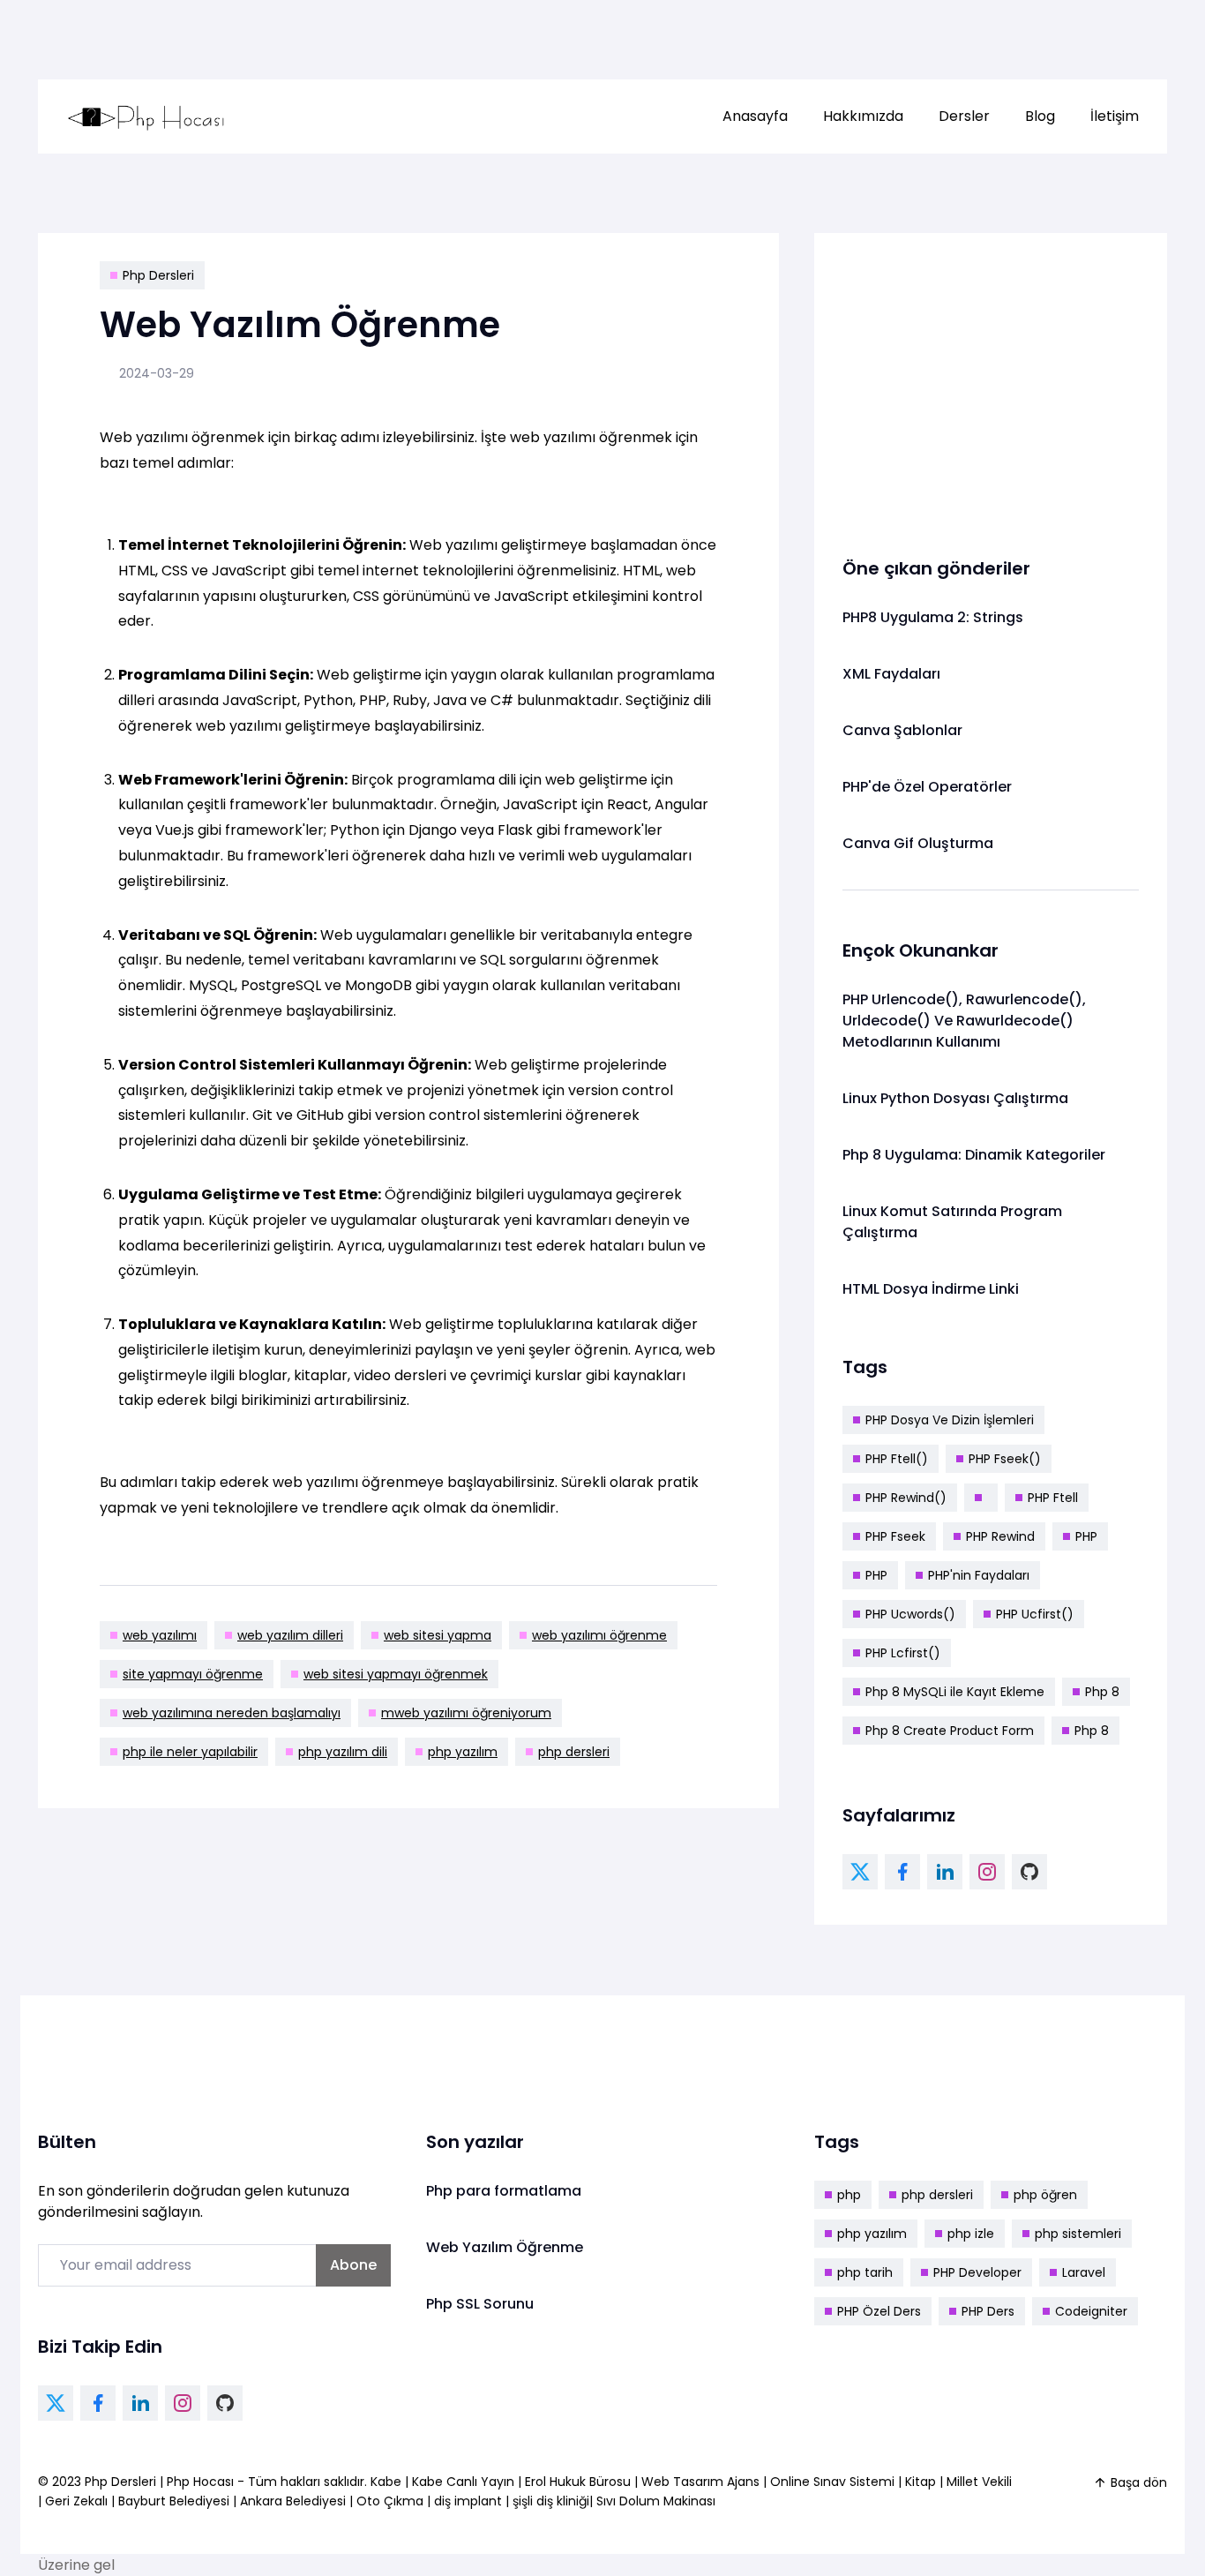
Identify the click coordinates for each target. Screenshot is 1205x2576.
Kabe (388, 2482)
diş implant (468, 2501)
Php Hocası (202, 2482)
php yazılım (463, 1752)
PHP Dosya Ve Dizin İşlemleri (950, 1420)
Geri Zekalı (76, 2501)
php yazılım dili (343, 1752)
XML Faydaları (891, 674)
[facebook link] (902, 1872)
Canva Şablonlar (902, 730)
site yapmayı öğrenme (193, 1674)
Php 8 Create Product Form (950, 1731)
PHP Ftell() (897, 1459)
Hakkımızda (863, 116)
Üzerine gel (76, 2565)
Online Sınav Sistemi (832, 2482)
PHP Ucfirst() (1035, 1614)
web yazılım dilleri (290, 1635)
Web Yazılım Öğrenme (505, 2247)
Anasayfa (755, 116)
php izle (971, 2234)
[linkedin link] (945, 1872)
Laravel (1084, 2272)
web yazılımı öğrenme (599, 1635)
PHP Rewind (1000, 1536)
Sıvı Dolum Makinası (656, 2501)
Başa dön (1139, 2482)
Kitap (921, 2482)
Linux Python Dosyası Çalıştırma (955, 1098)
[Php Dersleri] (146, 116)
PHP (1086, 1536)
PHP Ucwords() (910, 1614)
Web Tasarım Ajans (702, 2482)
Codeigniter (1091, 2311)
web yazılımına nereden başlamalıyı (232, 1713)
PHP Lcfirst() (903, 1653)
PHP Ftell (1053, 1498)
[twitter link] (860, 1872)
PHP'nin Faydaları (979, 1575)
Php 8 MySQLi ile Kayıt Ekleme (955, 1692)
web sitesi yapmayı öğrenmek (396, 1674)
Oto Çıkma (390, 2501)
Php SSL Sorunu (480, 2304)
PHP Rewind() (906, 1498)
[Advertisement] (991, 385)
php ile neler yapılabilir (190, 1752)
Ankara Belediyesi (293, 2501)
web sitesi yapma (438, 1635)
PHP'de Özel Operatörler (927, 787)
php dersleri (574, 1752)
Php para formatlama (504, 2191)
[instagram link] (987, 1872)
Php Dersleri (158, 275)
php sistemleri (1078, 2234)
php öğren (1045, 2195)
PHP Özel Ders (879, 2311)
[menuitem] (755, 116)
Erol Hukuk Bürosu (580, 2482)
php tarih (865, 2272)
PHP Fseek (895, 1536)
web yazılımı (160, 1635)
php (849, 2195)
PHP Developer (977, 2272)
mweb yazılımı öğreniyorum (466, 1713)
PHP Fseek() (1005, 1459)
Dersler (964, 116)
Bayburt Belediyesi (174, 2501)
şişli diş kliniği (551, 2501)
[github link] (1029, 1872)
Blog (1040, 116)
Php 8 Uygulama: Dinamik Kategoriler (974, 1155)
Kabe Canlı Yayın (465, 2482)
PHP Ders (988, 2311)
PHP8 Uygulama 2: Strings (933, 617)
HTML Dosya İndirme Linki (931, 1289)
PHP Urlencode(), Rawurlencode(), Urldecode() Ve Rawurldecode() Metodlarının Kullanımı (964, 1021)
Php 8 (1102, 1692)
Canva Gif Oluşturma (918, 843)
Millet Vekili (979, 2482)
